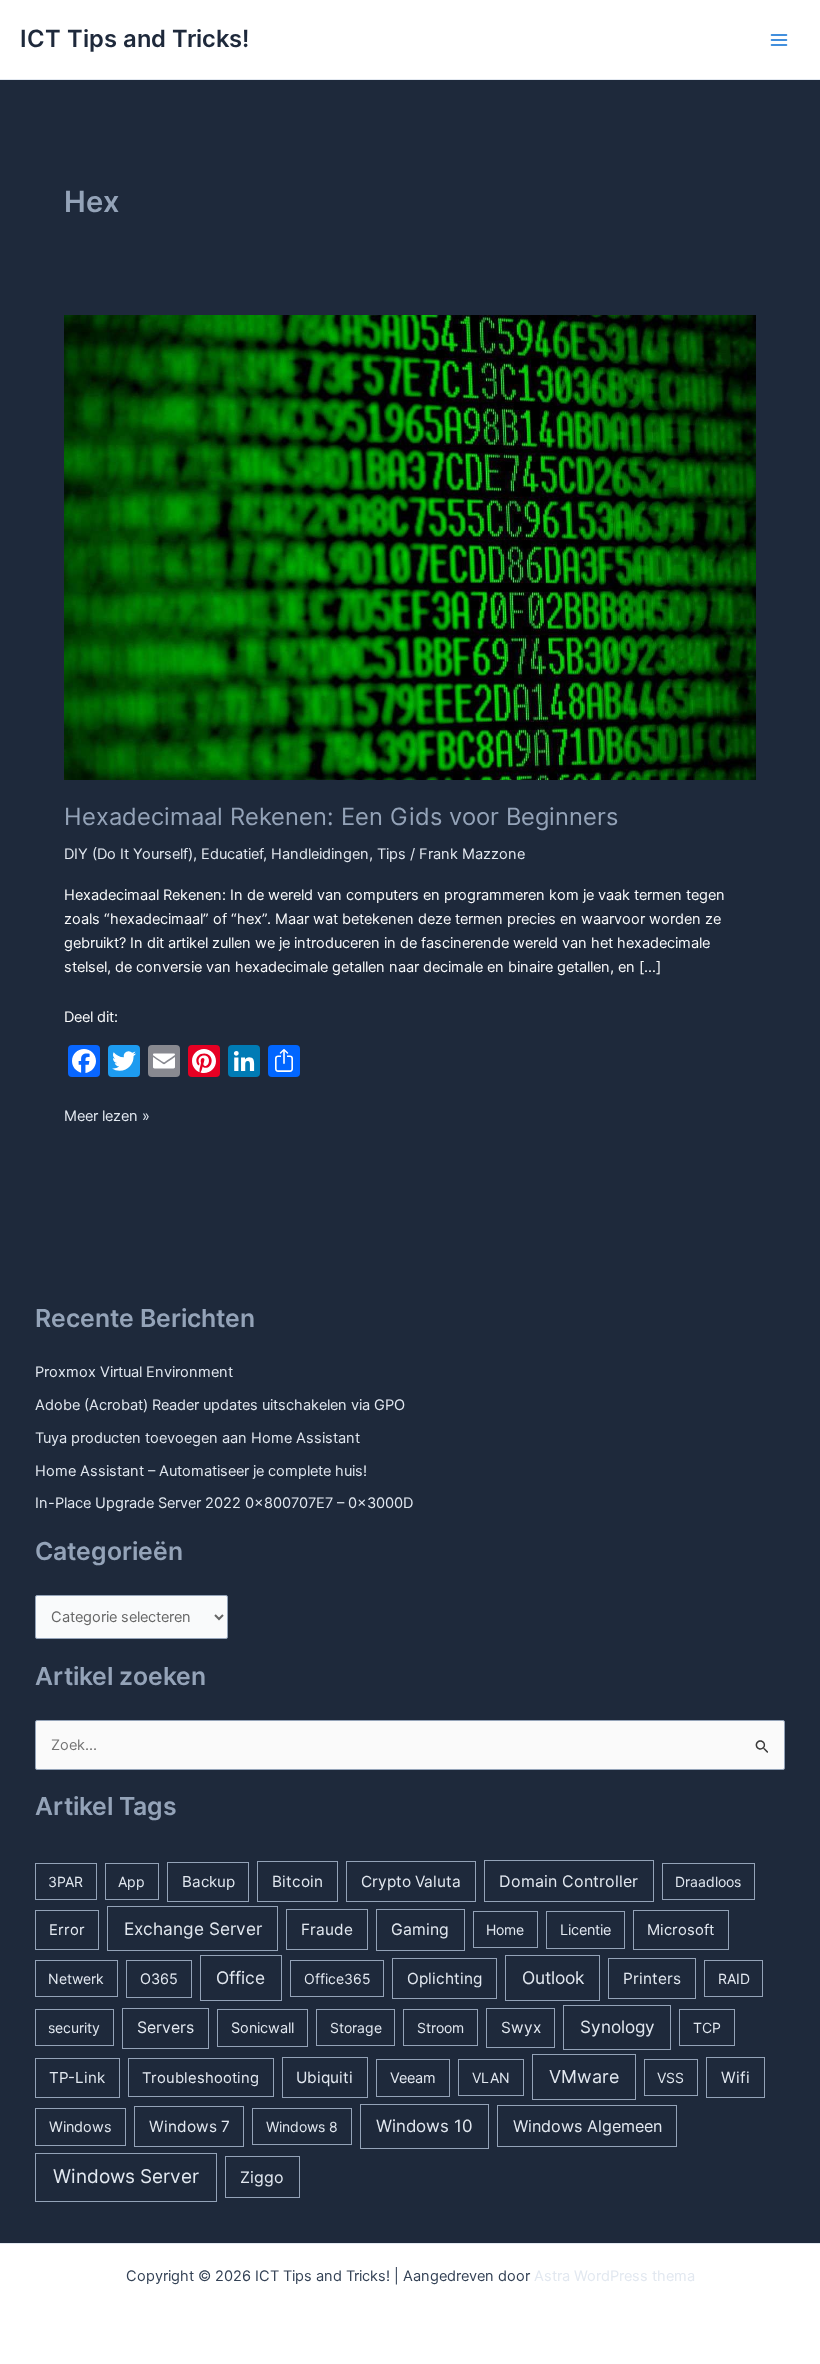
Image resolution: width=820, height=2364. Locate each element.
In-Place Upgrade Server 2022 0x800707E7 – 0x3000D (224, 1503)
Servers (165, 2027)
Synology (617, 2026)
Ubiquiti (324, 2077)
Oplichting (444, 1978)
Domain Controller (568, 1881)
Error (67, 1930)
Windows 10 (424, 2126)
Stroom (440, 2027)
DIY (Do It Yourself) (128, 854)
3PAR (65, 1881)
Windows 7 (189, 2126)
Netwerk (76, 1978)
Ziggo (262, 2177)
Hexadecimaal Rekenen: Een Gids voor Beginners (341, 816)
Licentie (585, 1929)
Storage (356, 2027)
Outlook (553, 1977)
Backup (208, 1881)
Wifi (735, 2077)
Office (240, 1977)
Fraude (327, 1929)
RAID (734, 1978)
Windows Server (126, 2176)
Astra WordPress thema (614, 2276)
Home (505, 1929)
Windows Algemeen (587, 2126)
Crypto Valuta (411, 1881)
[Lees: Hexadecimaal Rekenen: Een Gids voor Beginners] (410, 546)
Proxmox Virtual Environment (134, 1372)
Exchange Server (193, 1928)
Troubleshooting (200, 2078)
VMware (584, 2076)
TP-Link (77, 2077)
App (131, 1881)
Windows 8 (302, 2126)
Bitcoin (297, 1881)
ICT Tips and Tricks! (134, 38)
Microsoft (680, 1930)
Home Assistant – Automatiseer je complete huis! (201, 1471)
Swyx (521, 2027)
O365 (159, 1978)
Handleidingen (320, 854)
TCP (707, 2027)
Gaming (420, 1929)
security (74, 2027)
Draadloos (708, 1881)
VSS (670, 2077)
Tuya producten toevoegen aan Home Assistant (197, 1438)
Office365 (337, 1978)
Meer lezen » (107, 1117)
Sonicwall (262, 2027)
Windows (80, 2126)
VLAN (491, 2077)
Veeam (413, 2077)
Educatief (232, 854)
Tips (391, 854)
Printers (652, 1978)
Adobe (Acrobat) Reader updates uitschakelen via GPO (220, 1405)
